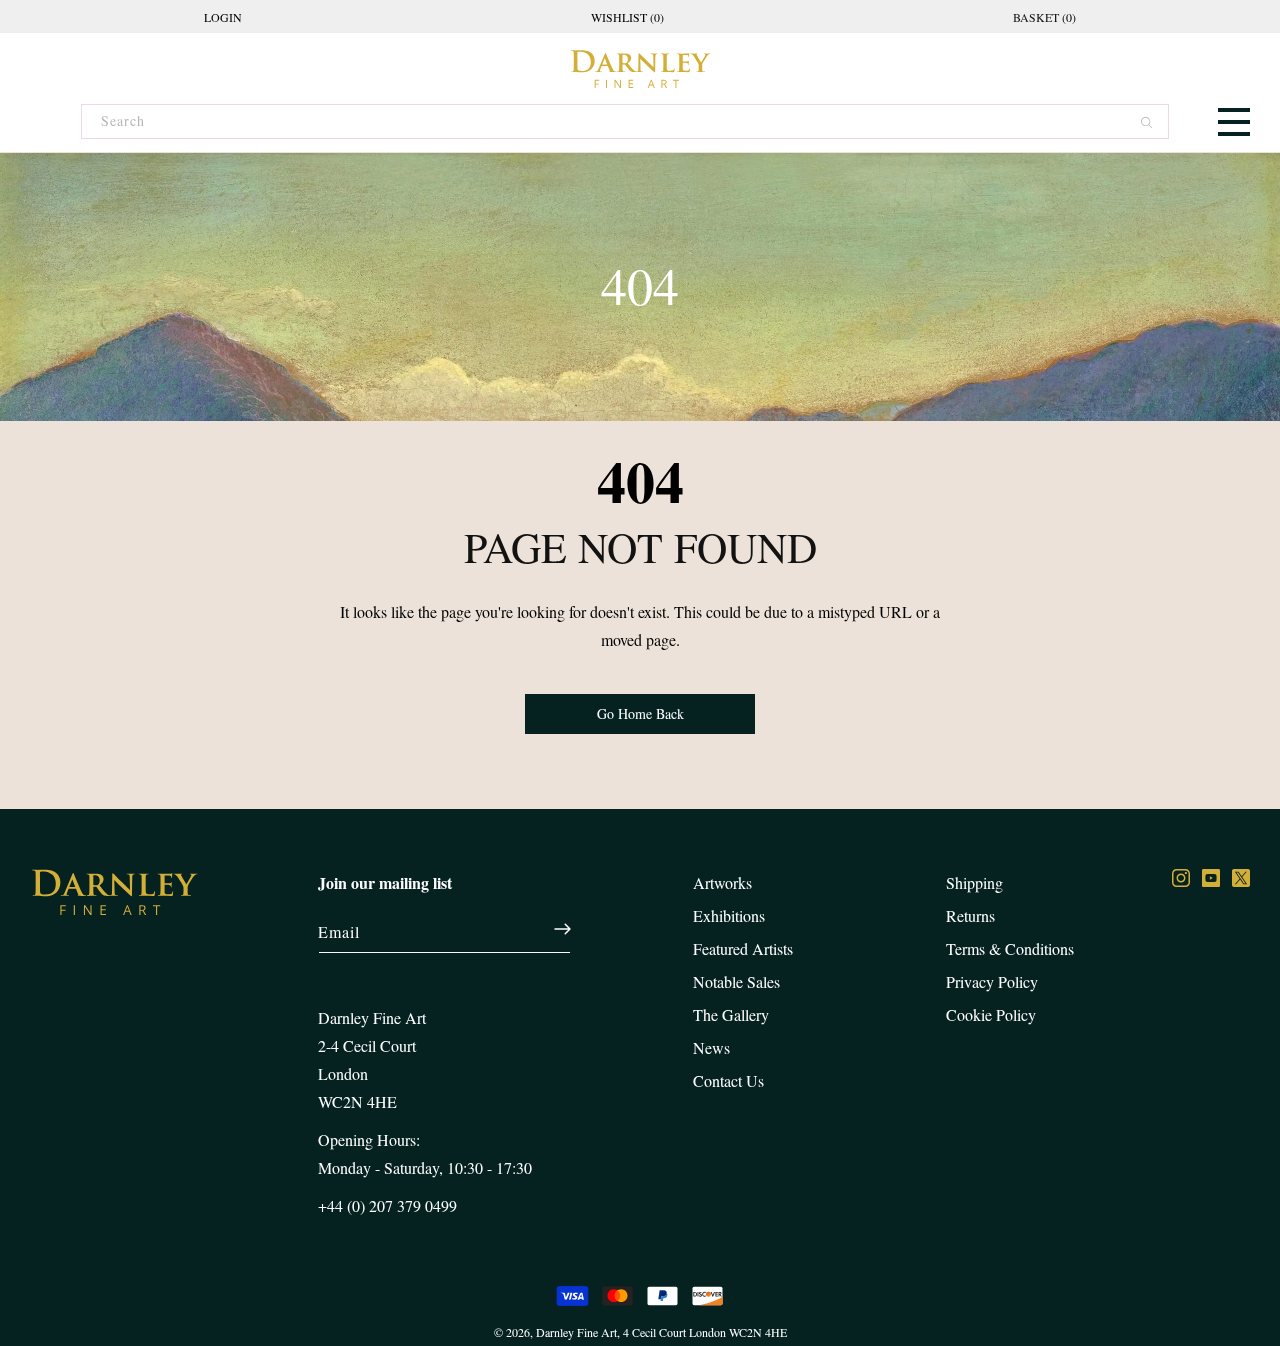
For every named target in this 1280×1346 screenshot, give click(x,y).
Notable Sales (736, 981)
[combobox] (624, 121)
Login (223, 17)
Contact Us (728, 1080)
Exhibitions (729, 915)
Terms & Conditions (1010, 948)
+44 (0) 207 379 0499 (387, 1205)
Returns (970, 915)
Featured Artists (743, 948)
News (711, 1047)
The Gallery (731, 1014)
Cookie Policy (991, 1014)
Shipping (974, 882)
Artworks (722, 882)
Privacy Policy (992, 981)
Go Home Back (640, 713)
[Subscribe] (552, 929)
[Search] (1145, 126)
